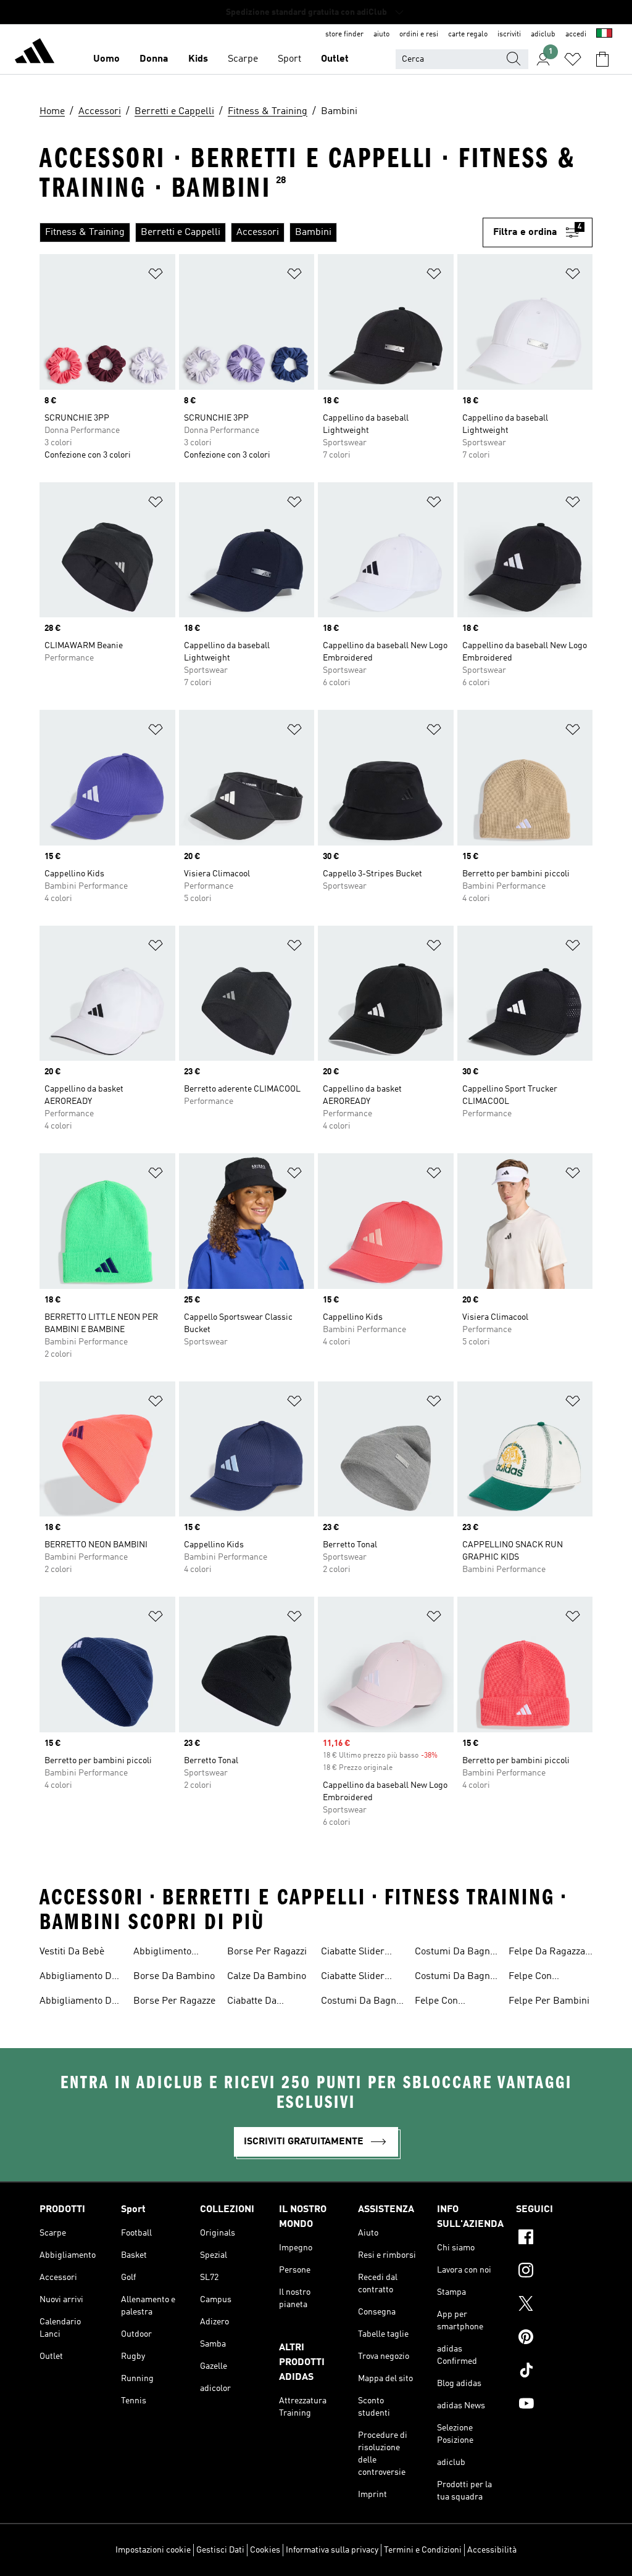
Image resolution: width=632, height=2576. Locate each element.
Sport (289, 59)
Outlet (335, 59)
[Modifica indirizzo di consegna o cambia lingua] (604, 35)
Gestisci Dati (220, 2550)
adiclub (543, 35)
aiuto (381, 35)
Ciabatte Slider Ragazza (353, 1953)
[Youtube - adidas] (554, 2405)
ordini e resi (419, 35)
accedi (576, 35)
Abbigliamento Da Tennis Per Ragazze (78, 1978)
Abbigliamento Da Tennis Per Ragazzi (81, 2002)
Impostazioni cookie (153, 2550)
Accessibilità (492, 2550)
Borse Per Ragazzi (267, 1952)
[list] (256, 232)
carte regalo (468, 35)
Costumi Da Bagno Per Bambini (361, 2002)
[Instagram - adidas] (554, 2272)
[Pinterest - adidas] (554, 2339)
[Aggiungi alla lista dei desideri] (156, 276)
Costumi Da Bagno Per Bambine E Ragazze (455, 1953)
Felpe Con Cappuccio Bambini (457, 2002)
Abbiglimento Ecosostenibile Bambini (165, 1953)
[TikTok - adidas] (554, 2372)
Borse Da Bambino (174, 1977)
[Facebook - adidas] (554, 2239)
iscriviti (509, 35)
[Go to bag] (602, 59)
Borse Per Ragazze (174, 2001)
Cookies (265, 2550)
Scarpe (243, 59)
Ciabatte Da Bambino (252, 2002)
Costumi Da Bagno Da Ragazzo (455, 1978)
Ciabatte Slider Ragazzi (353, 1978)
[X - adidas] (554, 2305)
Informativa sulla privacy (332, 2550)
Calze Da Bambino (267, 1977)
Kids (198, 59)
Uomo (106, 59)
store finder (344, 35)
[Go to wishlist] (573, 59)
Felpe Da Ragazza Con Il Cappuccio (547, 1953)
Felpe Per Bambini (549, 2001)
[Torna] (35, 53)
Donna (154, 59)
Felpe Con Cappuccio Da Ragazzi (538, 1978)
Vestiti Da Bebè (72, 1952)
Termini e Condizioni (423, 2550)
